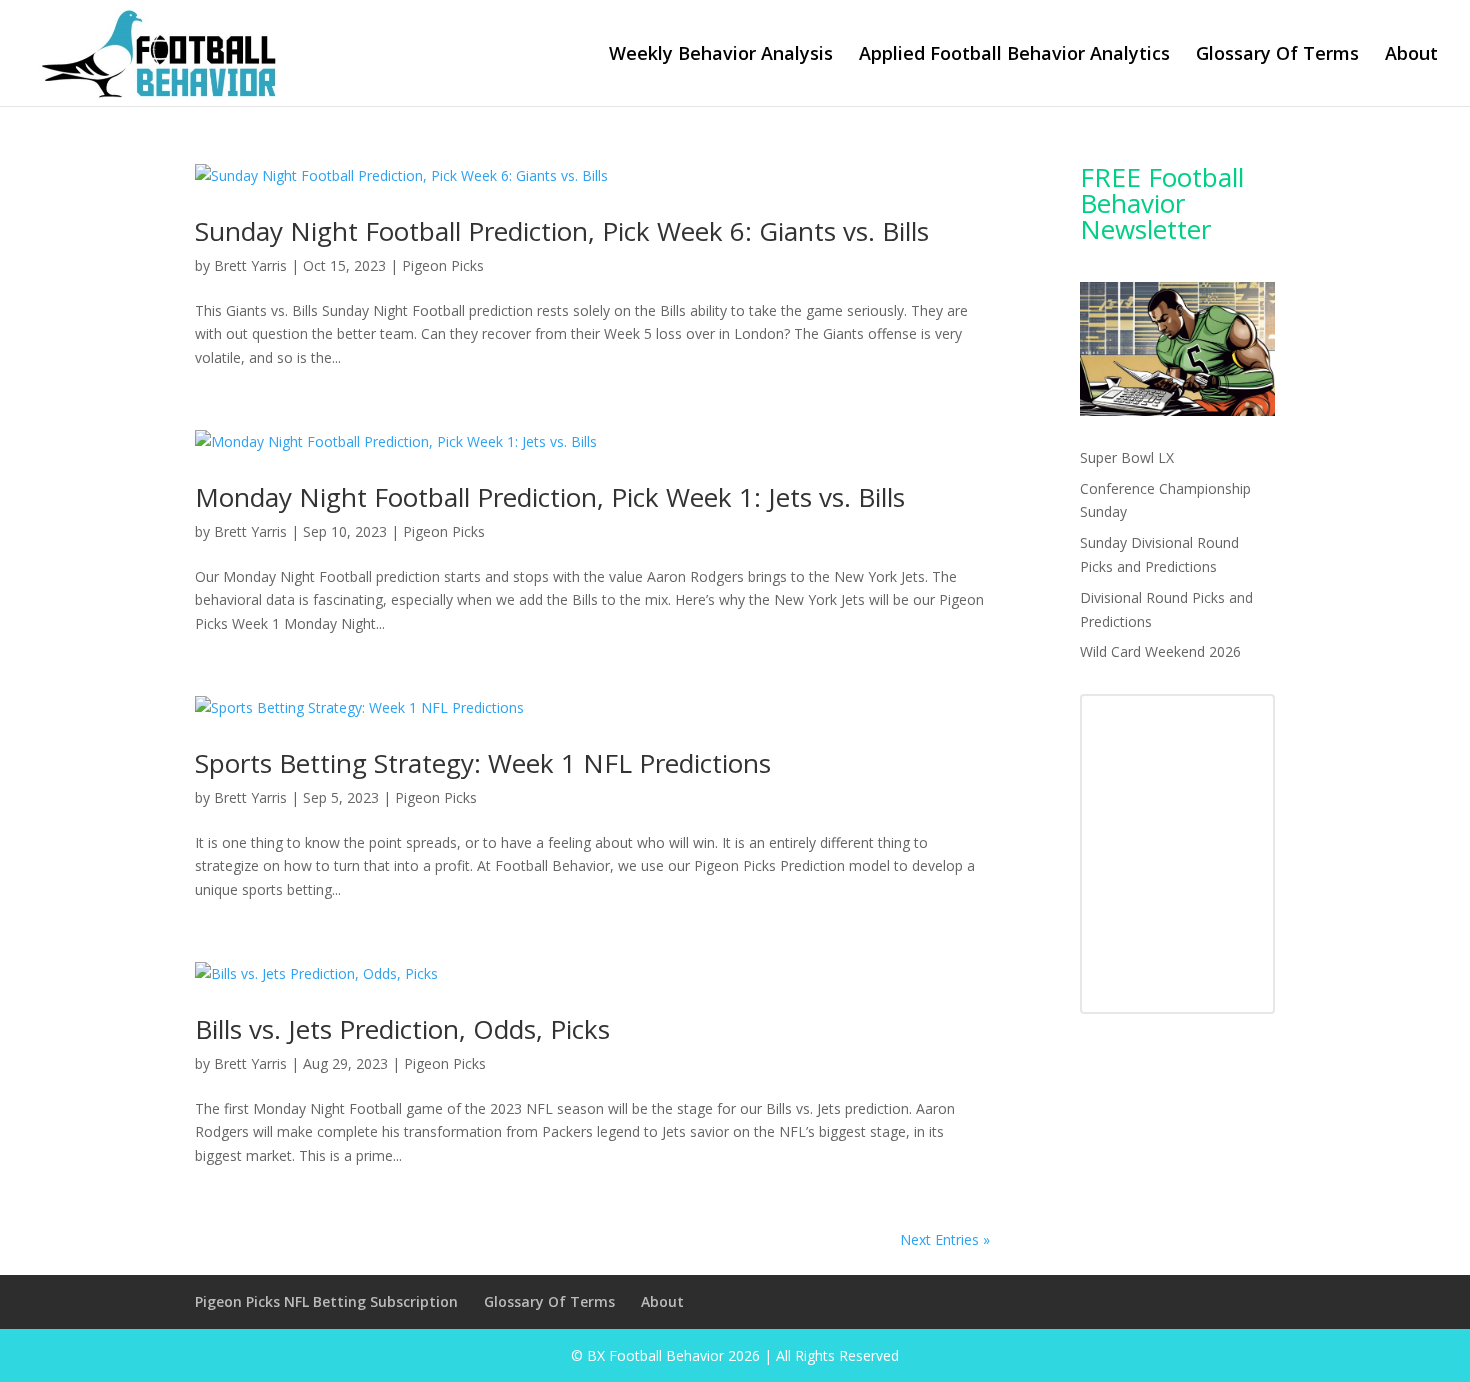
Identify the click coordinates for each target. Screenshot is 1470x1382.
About (1411, 55)
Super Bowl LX (1127, 457)
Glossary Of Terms (1277, 55)
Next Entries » (945, 1239)
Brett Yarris (250, 265)
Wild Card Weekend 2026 (1160, 651)
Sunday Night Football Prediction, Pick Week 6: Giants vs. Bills (562, 231)
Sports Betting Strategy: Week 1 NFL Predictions (483, 763)
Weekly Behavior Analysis (721, 55)
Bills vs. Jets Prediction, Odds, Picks (402, 1029)
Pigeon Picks (443, 265)
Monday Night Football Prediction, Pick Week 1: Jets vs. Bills (550, 497)
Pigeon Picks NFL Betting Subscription (326, 1301)
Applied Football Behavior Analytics (1014, 55)
